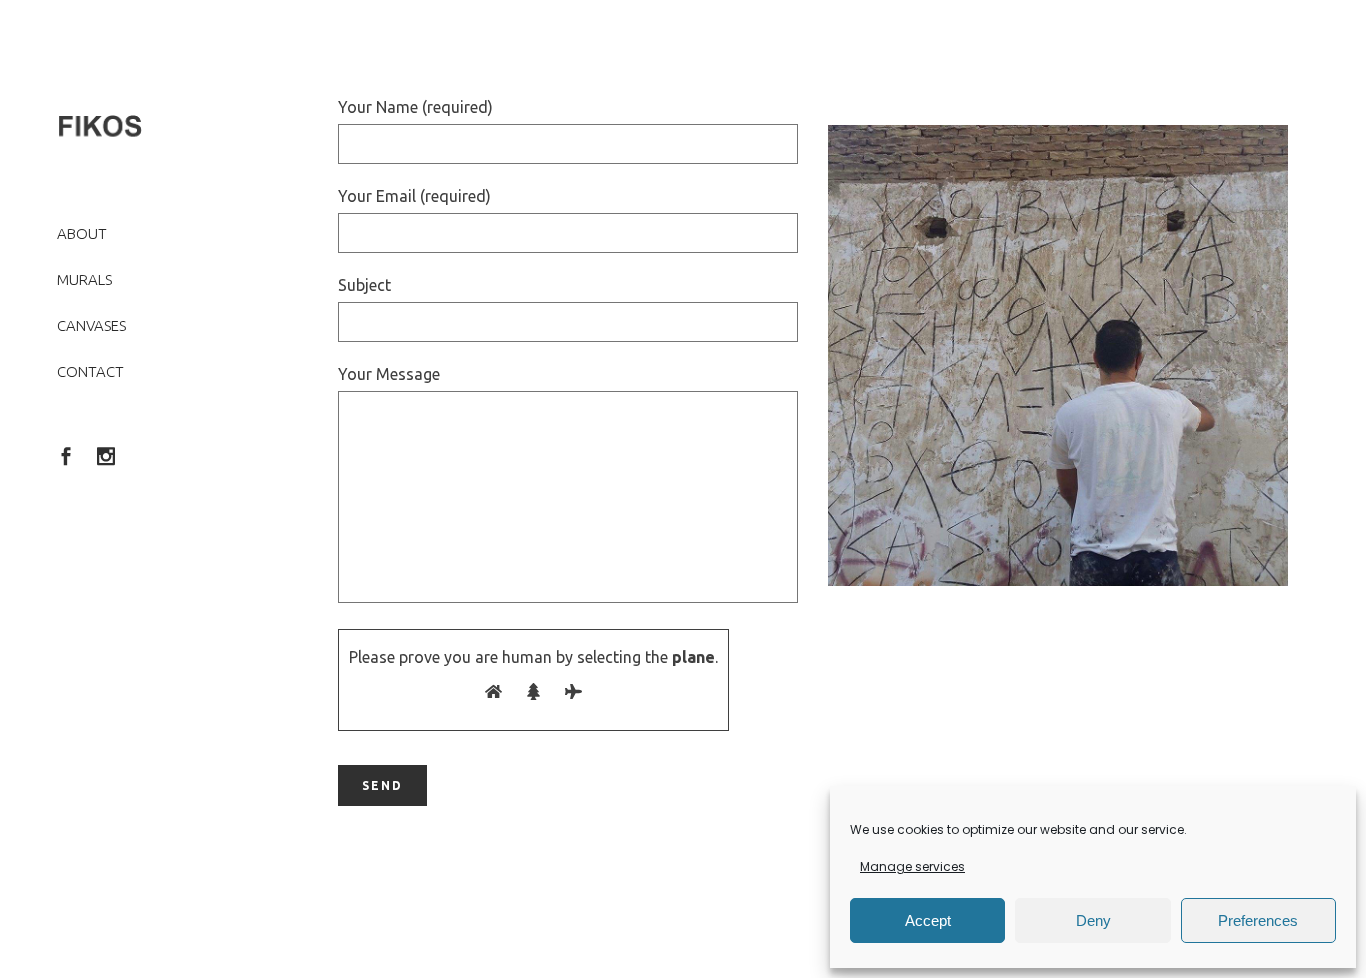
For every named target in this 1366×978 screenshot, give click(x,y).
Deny (1093, 920)
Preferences (1258, 920)
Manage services (912, 866)
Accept (928, 920)
